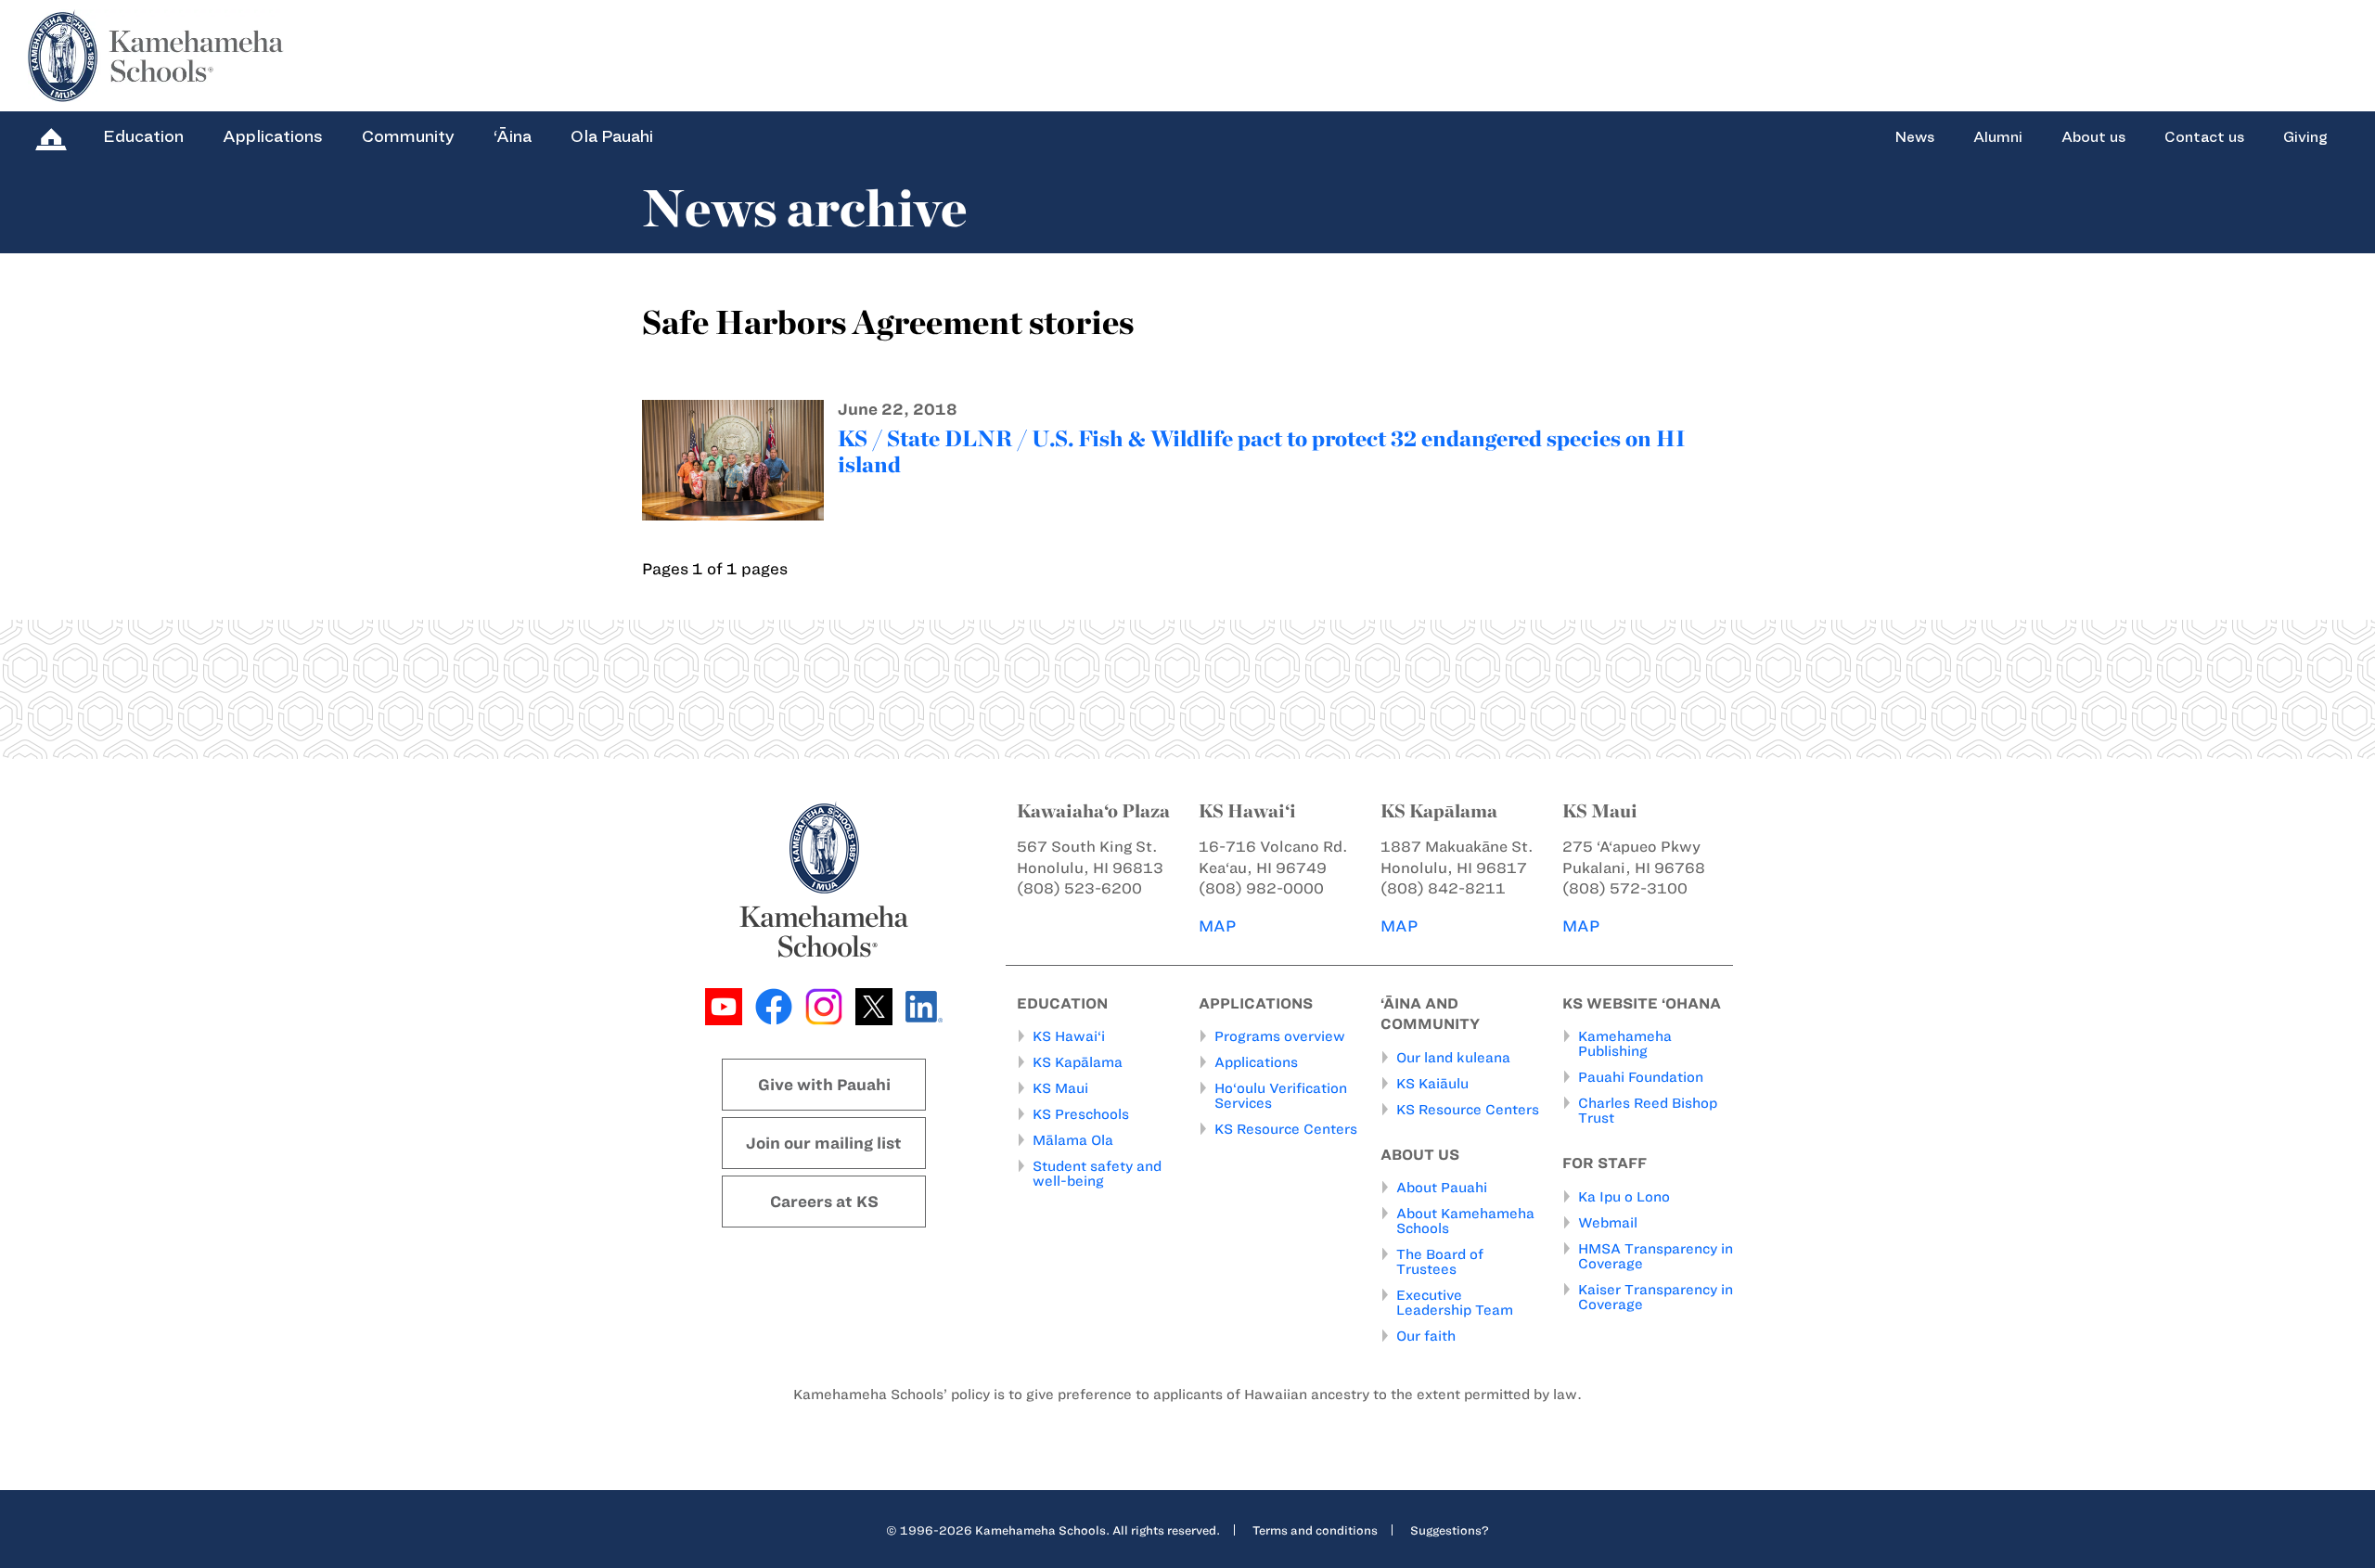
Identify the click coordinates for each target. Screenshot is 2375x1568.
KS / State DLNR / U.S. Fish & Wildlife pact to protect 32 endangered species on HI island (1262, 451)
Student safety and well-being (1097, 1174)
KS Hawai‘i (1069, 1036)
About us (2093, 137)
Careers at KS (824, 1202)
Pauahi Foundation (1641, 1077)
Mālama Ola (1073, 1140)
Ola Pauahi (612, 136)
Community (408, 136)
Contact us (2204, 137)
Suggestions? (1450, 1530)
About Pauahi (1442, 1188)
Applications (273, 136)
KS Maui (1060, 1088)
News (1914, 137)
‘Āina (513, 136)
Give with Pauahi (824, 1085)
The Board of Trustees (1440, 1262)
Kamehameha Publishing (1625, 1044)
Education (143, 136)
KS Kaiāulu (1432, 1084)
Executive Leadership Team (1455, 1303)
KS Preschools (1081, 1114)
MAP (1217, 926)
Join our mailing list (824, 1143)
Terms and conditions (1315, 1530)
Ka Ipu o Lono (1624, 1197)
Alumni (1998, 137)
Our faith (1426, 1336)
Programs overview (1280, 1036)
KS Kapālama (1078, 1062)
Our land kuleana (1453, 1058)
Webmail (1608, 1223)
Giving (2305, 137)
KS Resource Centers (1286, 1129)
